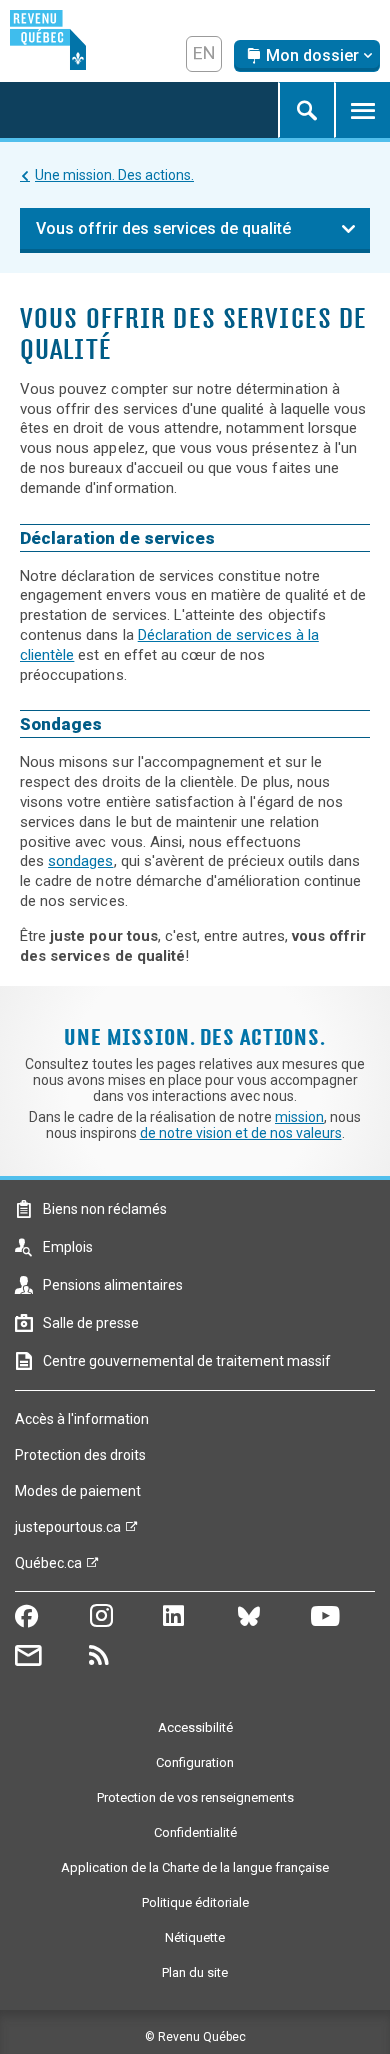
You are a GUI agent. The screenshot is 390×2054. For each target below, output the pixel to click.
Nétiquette (195, 1937)
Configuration (195, 1762)
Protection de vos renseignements (195, 1797)
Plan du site (195, 1972)
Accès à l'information (82, 1419)
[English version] (204, 54)
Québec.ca (48, 1568)
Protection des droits (80, 1455)
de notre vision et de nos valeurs (241, 1133)
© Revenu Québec (195, 2037)
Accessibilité (195, 1727)
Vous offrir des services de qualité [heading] (163, 228)
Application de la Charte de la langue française (195, 1867)
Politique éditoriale (195, 1902)
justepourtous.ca (68, 1532)
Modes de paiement (78, 1491)
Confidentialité (195, 1832)
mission (299, 1117)
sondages (80, 861)
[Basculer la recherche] (306, 110)
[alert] (307, 56)
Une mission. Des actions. (114, 175)
